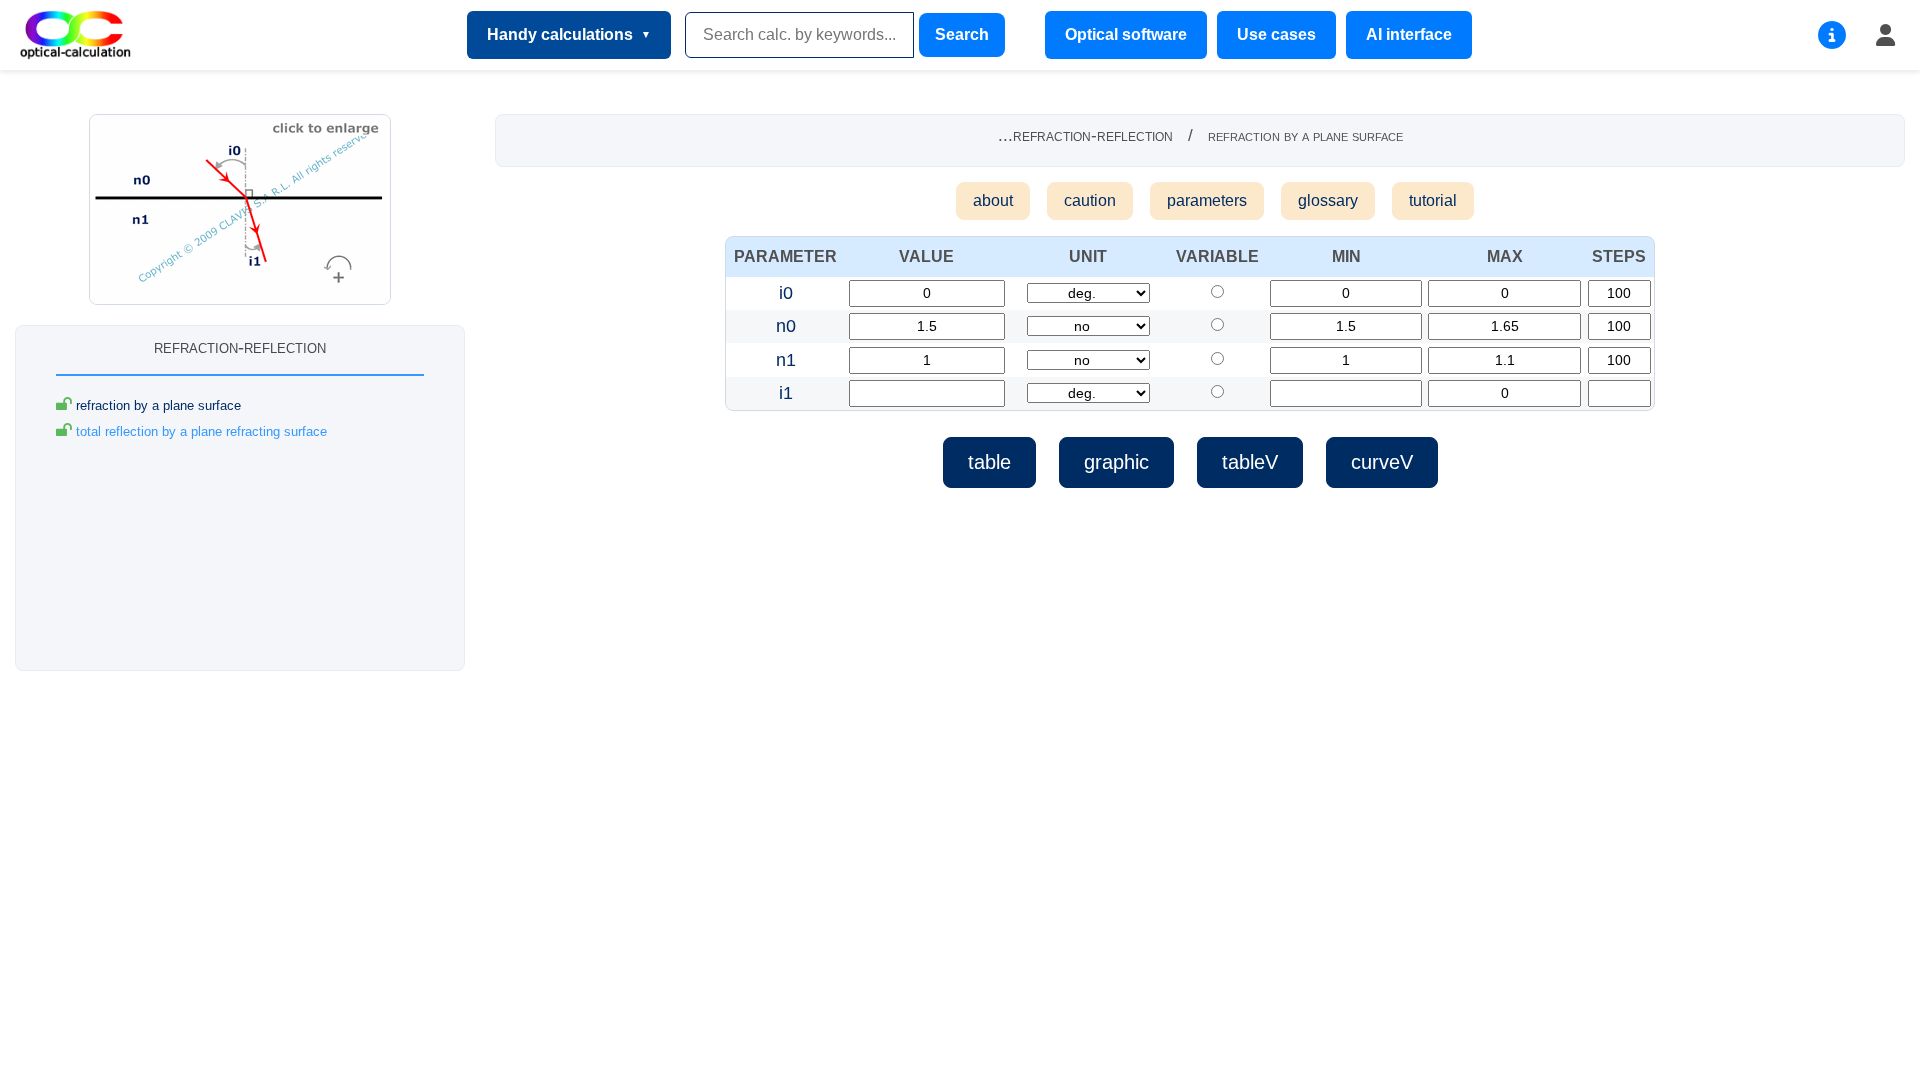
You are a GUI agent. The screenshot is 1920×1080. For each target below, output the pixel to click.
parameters (1207, 200)
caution (1090, 200)
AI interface (1409, 34)
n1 (786, 360)
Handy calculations (560, 34)
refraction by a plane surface (156, 405)
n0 (786, 326)
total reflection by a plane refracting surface (199, 431)
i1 (786, 393)
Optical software (1126, 34)
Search (962, 34)
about (993, 200)
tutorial (1433, 200)
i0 (786, 293)
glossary (1328, 200)
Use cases (1276, 34)
